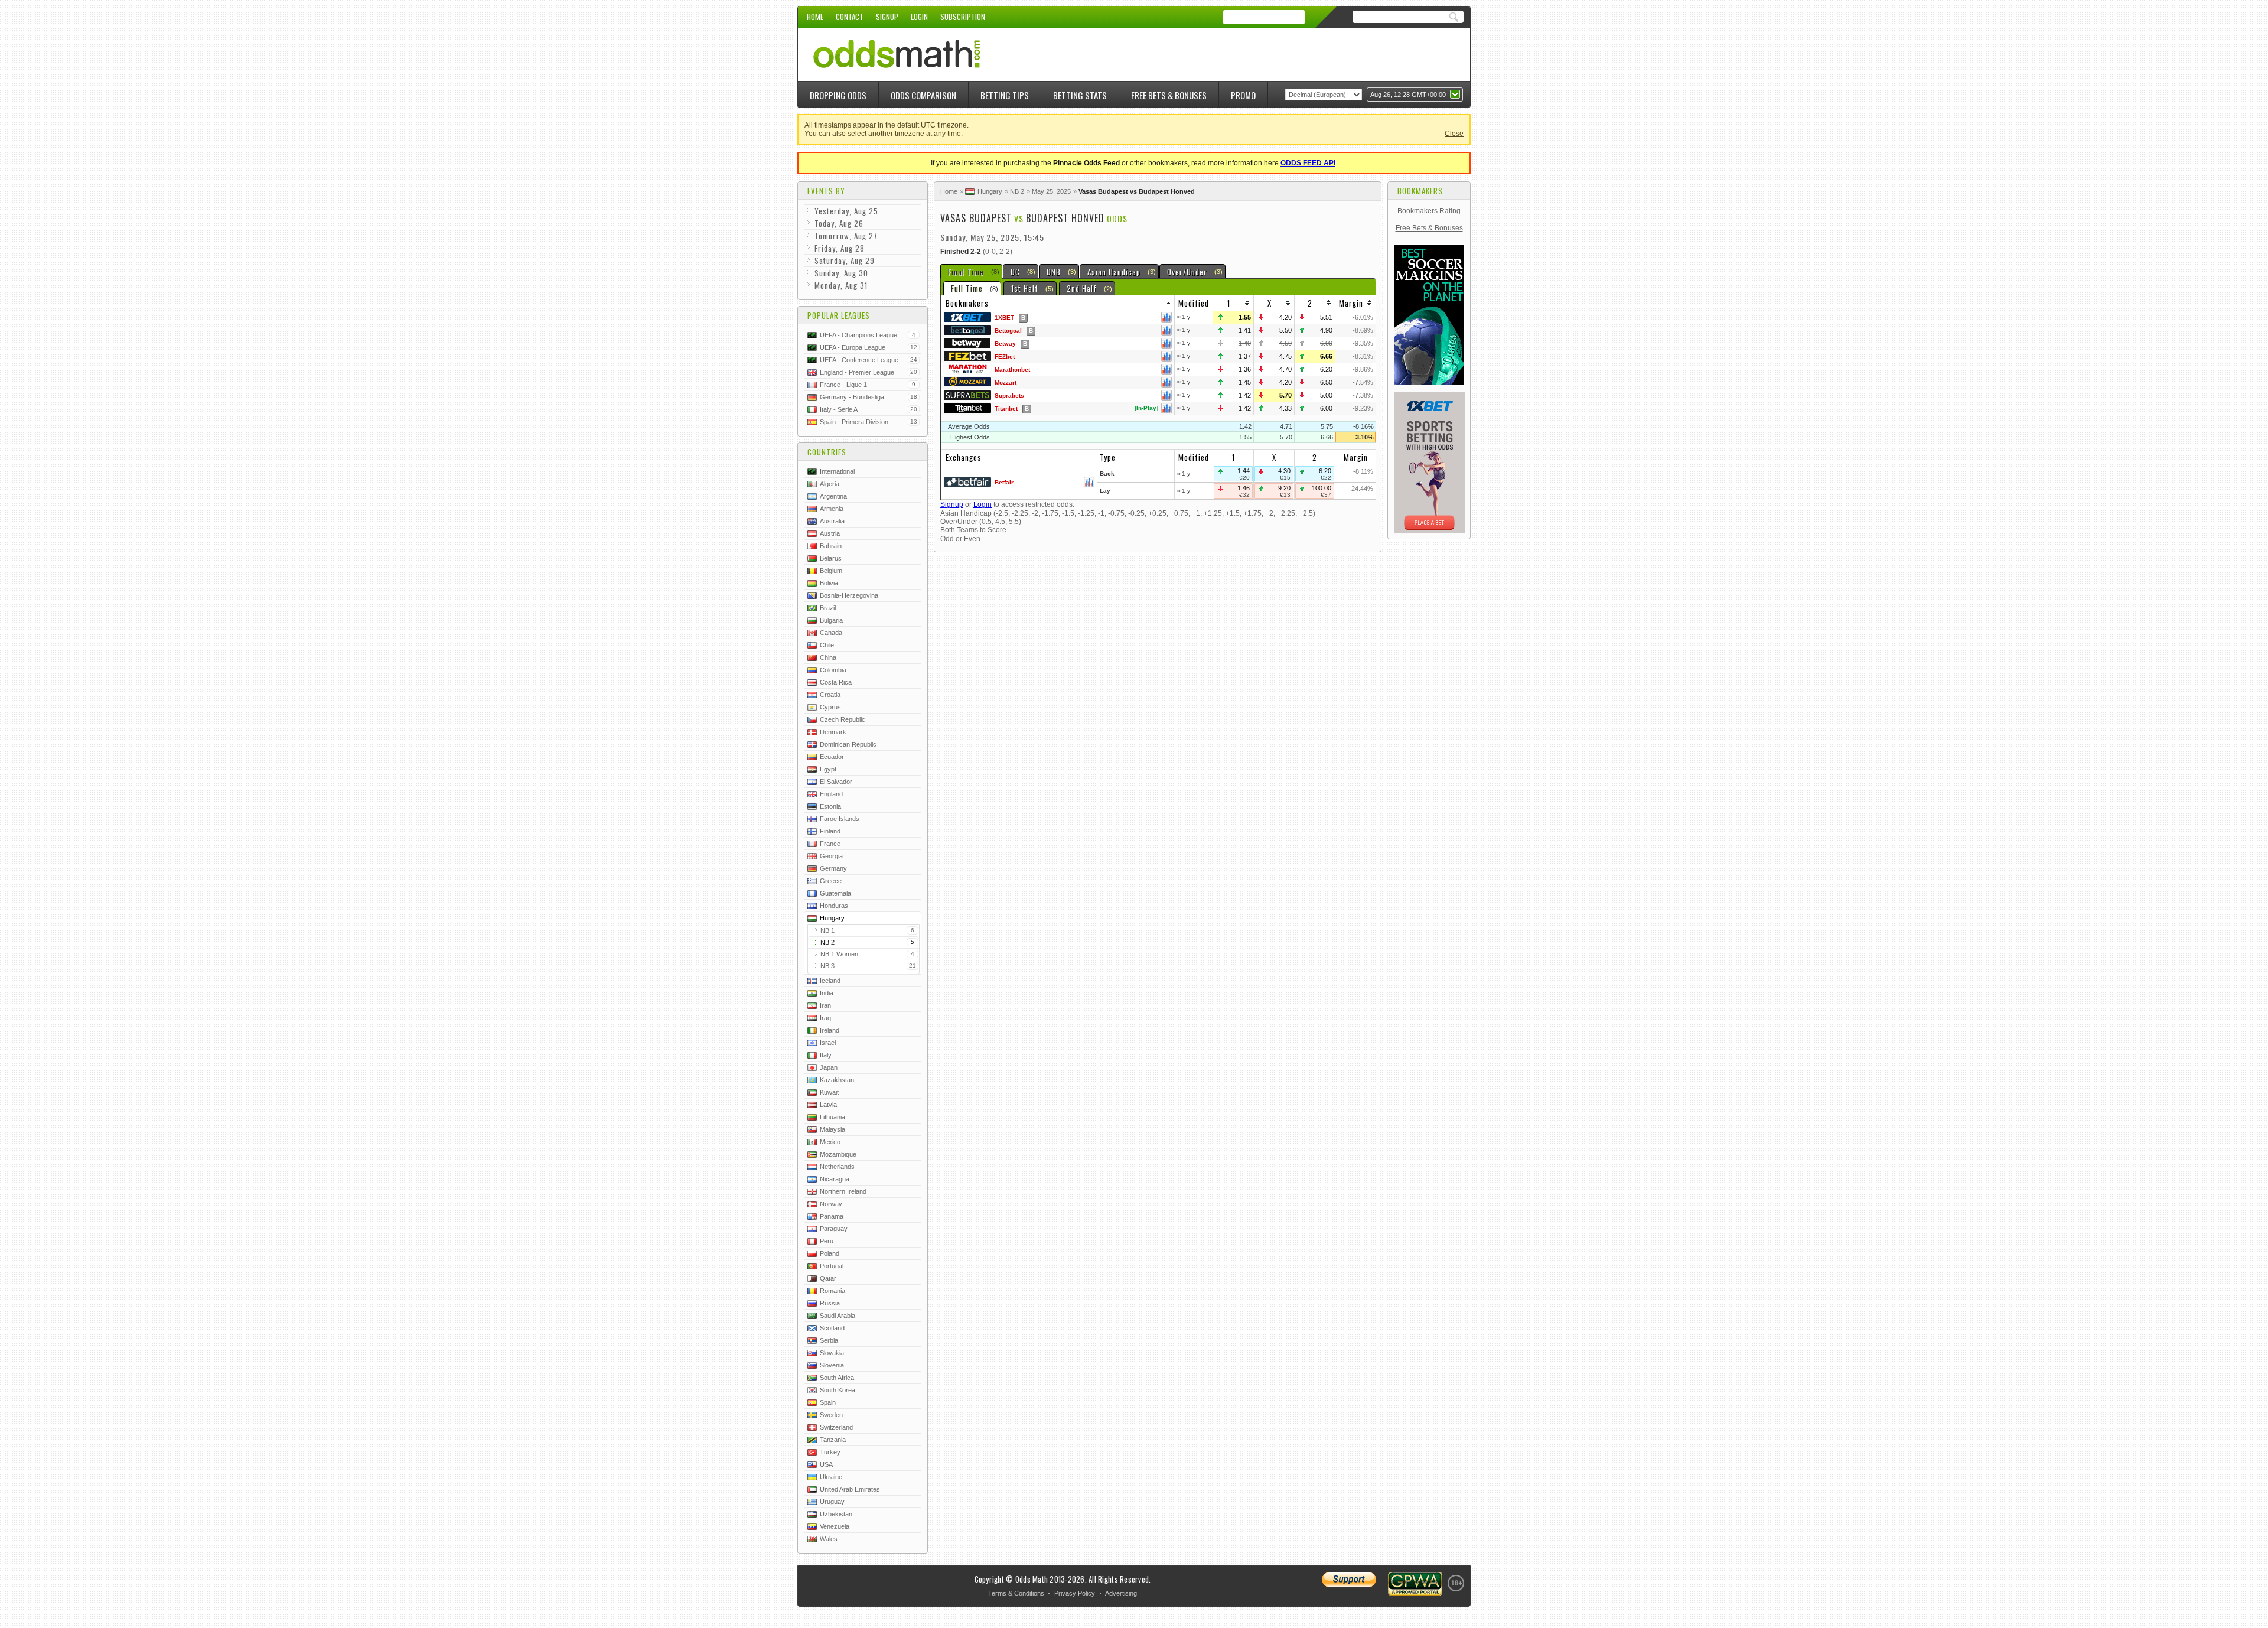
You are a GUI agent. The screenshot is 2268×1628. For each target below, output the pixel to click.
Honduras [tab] (834, 906)
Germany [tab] (833, 868)
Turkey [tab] (830, 1452)
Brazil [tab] (828, 608)
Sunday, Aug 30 (841, 273)
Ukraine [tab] (831, 1477)
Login (919, 17)
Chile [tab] (827, 645)
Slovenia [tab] (832, 1365)
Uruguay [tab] (832, 1502)
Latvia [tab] (828, 1105)
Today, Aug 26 (839, 223)
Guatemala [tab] (835, 893)
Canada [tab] (831, 633)
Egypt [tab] (828, 769)
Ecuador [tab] (832, 757)
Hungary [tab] (832, 918)
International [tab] (837, 471)
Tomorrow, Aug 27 (846, 236)
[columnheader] (1058, 303)
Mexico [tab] (830, 1142)
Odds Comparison (923, 95)
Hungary (990, 191)
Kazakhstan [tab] (837, 1080)
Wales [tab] (829, 1539)
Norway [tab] (831, 1204)
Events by (826, 191)
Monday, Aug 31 (841, 285)
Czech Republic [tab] (843, 719)
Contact (850, 17)
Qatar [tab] (828, 1278)
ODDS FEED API (1308, 163)
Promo (1243, 95)
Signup (887, 17)
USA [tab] (826, 1464)
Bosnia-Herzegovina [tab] (849, 595)
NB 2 (1017, 191)
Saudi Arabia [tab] (838, 1316)
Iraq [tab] (825, 1018)
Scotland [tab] (832, 1328)
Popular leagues (839, 315)
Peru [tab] (827, 1241)
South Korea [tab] (838, 1390)
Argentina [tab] (833, 496)
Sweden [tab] (831, 1415)
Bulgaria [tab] (831, 620)
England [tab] (831, 794)
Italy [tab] (826, 1055)
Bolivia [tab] (829, 583)
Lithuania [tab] (832, 1117)
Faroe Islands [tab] (840, 819)
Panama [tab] (832, 1216)
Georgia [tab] (831, 856)
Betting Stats (1080, 95)
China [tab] (828, 657)
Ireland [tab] (830, 1030)
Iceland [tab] (830, 981)
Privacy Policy (1075, 1593)
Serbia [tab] (829, 1340)
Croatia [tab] (830, 695)
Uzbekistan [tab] (836, 1514)
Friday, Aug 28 (840, 248)
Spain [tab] (828, 1402)
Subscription (963, 17)
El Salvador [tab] (836, 782)
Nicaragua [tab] (835, 1179)
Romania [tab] (832, 1291)
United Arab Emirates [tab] (850, 1489)
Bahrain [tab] (831, 546)
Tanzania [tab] (833, 1440)
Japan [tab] (829, 1067)
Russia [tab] (830, 1303)
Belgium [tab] (831, 571)
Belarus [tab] (831, 558)
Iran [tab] (825, 1005)
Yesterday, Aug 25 (846, 211)
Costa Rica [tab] (836, 682)
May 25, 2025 (1051, 191)
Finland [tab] (830, 831)
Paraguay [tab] (834, 1229)
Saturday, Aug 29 (845, 261)
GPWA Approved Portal (1415, 1584)
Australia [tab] (832, 521)
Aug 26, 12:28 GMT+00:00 (1408, 95)
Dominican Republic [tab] (848, 744)
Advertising (1121, 1593)
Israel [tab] (828, 1043)
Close (1454, 134)
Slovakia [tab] (832, 1353)
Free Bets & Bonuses (1169, 95)
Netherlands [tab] (837, 1167)
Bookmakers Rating (1429, 211)
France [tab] (830, 844)
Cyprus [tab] (830, 707)
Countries (827, 452)
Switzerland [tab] (836, 1427)
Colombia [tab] (833, 670)
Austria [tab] (830, 533)
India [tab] (827, 993)
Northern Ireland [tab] (843, 1191)
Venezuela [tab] (835, 1526)
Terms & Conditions (1016, 1593)
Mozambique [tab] (838, 1154)
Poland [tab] (830, 1253)
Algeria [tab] (830, 484)
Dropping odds (838, 95)
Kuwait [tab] (829, 1092)
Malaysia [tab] (832, 1129)
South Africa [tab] (837, 1378)
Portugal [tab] (832, 1266)
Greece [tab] (831, 881)
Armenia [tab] (832, 509)
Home (815, 17)
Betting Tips (1005, 95)
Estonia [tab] (830, 806)
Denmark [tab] (833, 732)
